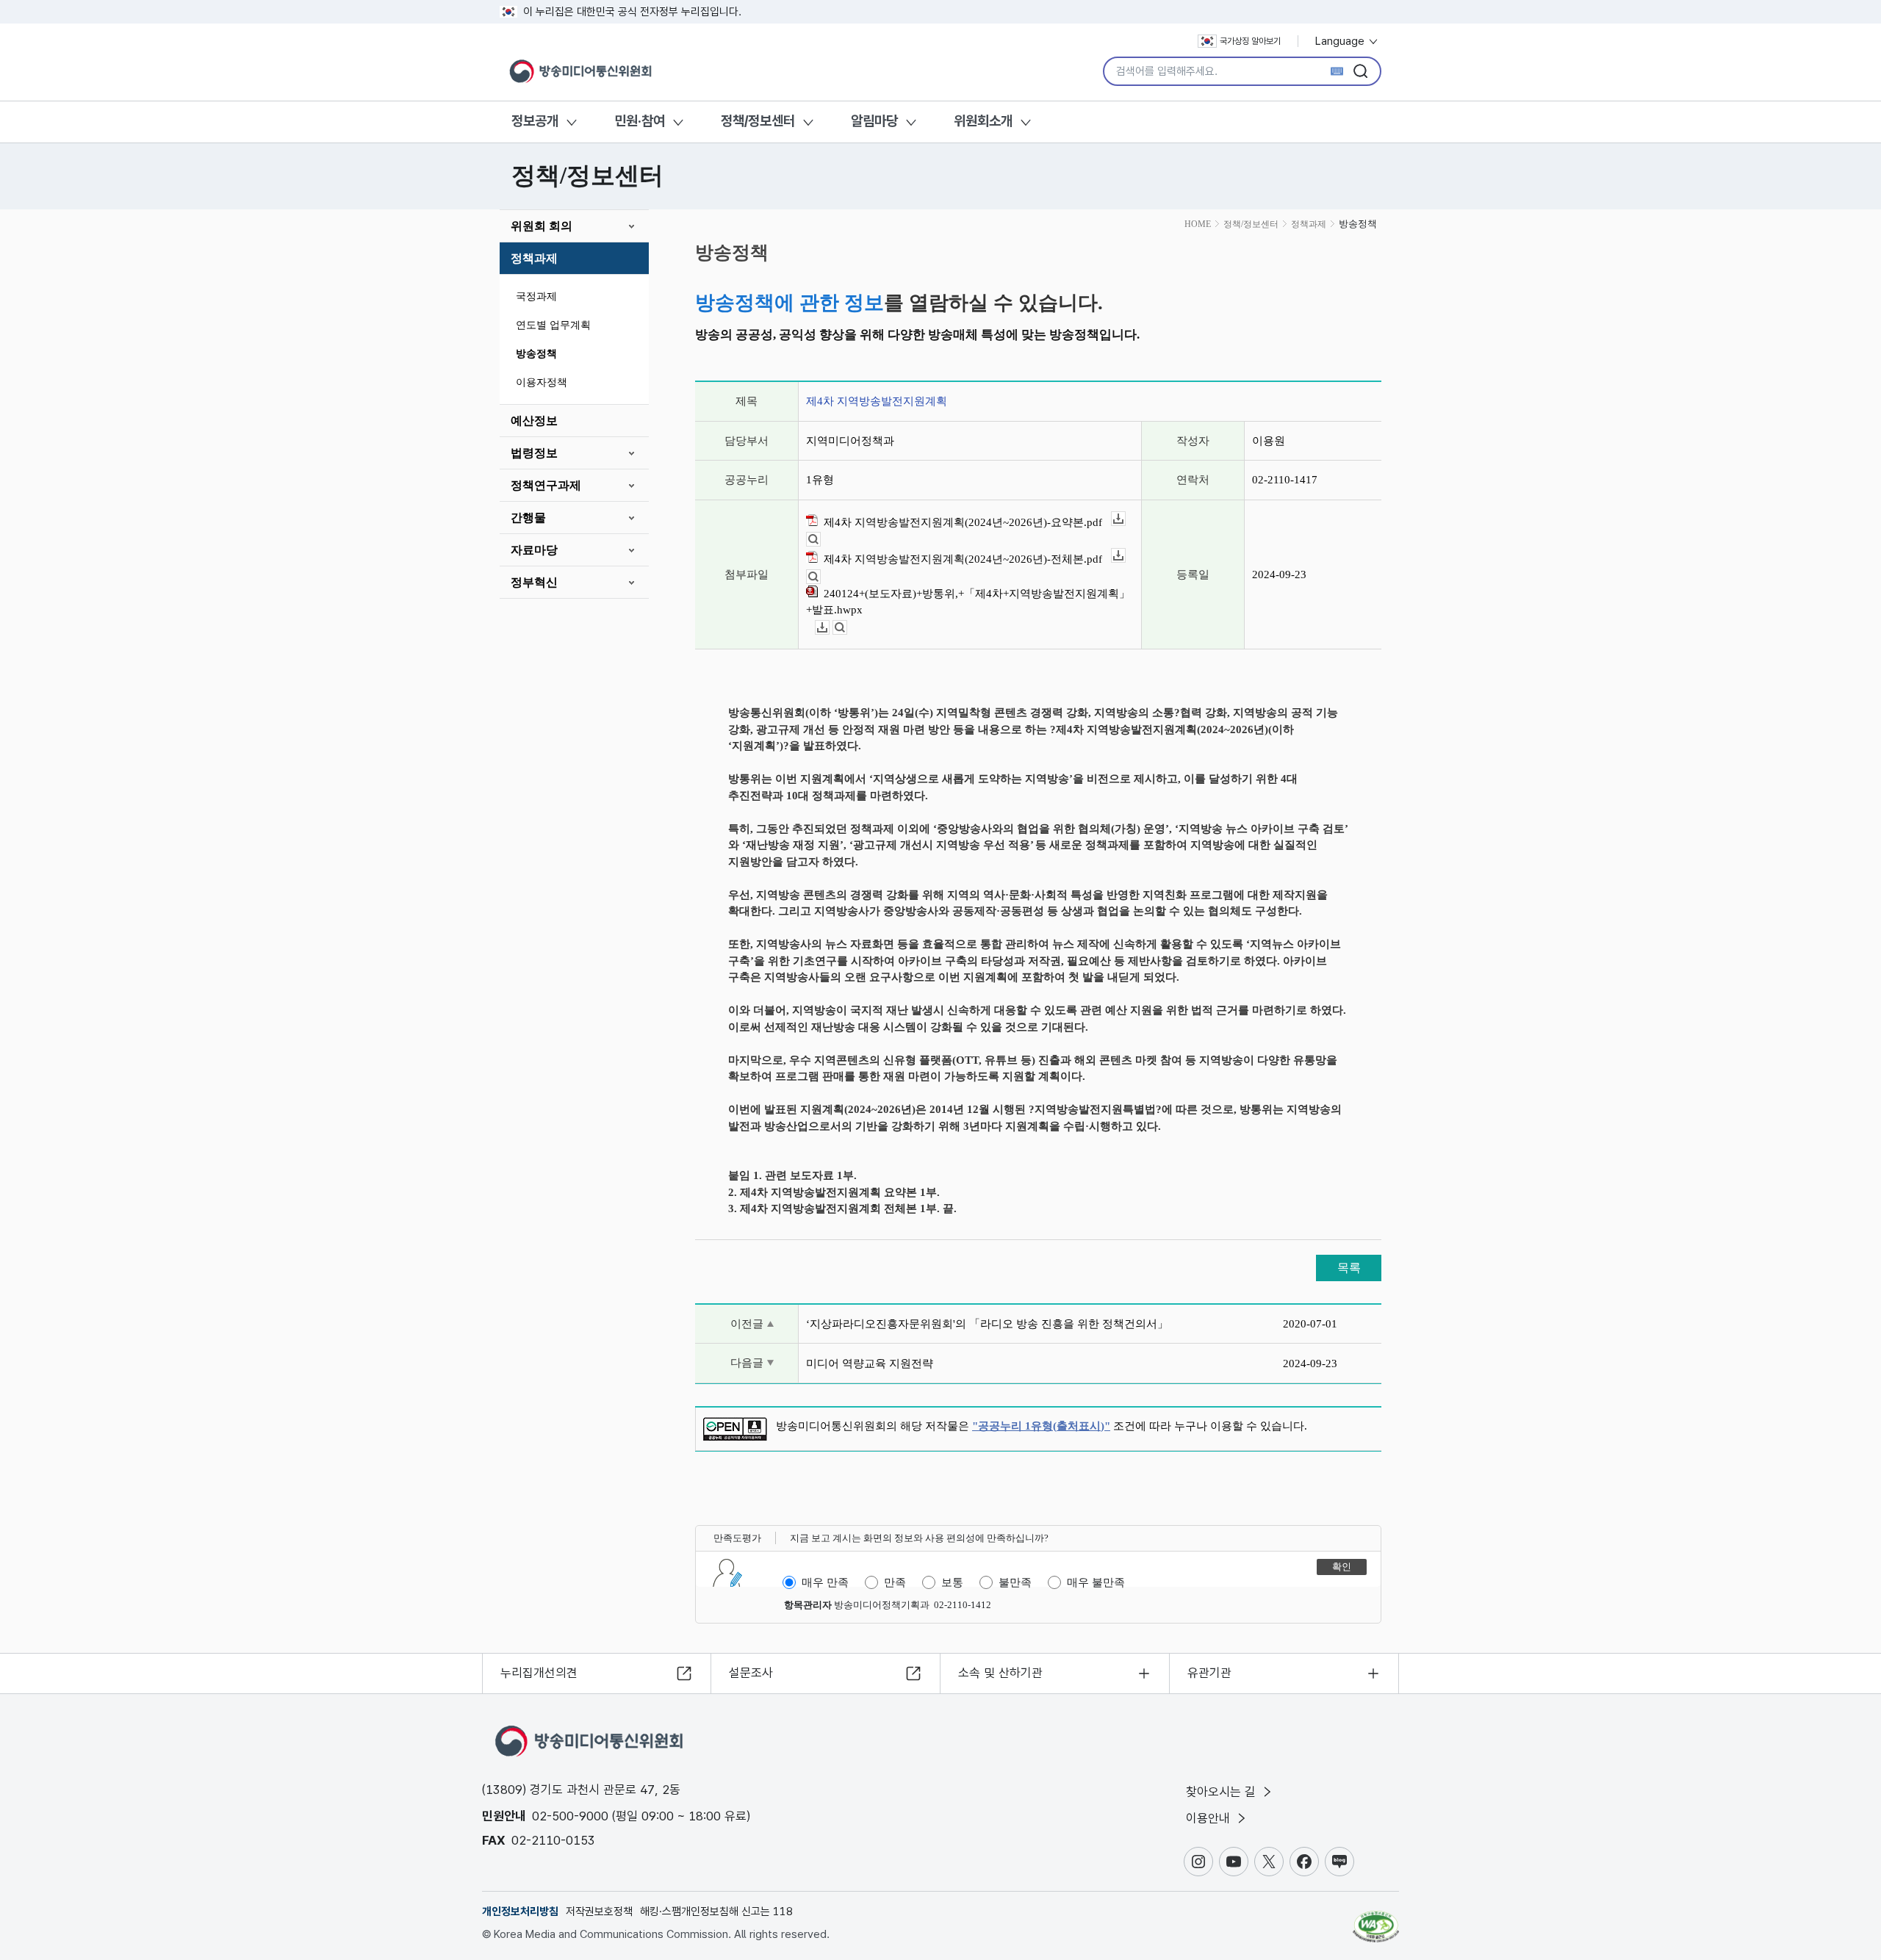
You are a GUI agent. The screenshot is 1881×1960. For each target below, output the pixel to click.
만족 (895, 1582)
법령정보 (534, 453)
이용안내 (1210, 1818)
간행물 (528, 518)
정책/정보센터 (758, 121)
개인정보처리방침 (520, 1912)
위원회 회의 (542, 226)
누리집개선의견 (539, 1673)
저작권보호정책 (599, 1912)
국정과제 (536, 296)
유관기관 (1209, 1673)
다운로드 (1125, 519)
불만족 (1015, 1582)
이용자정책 (542, 382)
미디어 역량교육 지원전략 (870, 1363)
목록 (1349, 1268)
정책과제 (534, 258)
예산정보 (534, 421)
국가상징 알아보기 (1250, 41)
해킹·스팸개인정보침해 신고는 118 (716, 1912)
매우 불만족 (1096, 1582)
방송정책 (536, 354)
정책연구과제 (546, 485)
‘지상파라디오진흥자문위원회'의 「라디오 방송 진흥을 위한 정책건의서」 (987, 1324)
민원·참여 (640, 121)
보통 (952, 1582)
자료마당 (534, 550)
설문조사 (751, 1673)
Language (1341, 41)
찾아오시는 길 (1223, 1792)
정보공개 (535, 121)
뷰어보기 (820, 540)
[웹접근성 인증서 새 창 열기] (1376, 1920)
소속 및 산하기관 (1000, 1673)
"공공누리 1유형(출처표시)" (1041, 1426)
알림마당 (874, 121)
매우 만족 (825, 1582)
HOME (1198, 224)
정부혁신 (534, 582)
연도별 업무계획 (553, 325)
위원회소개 (983, 121)
